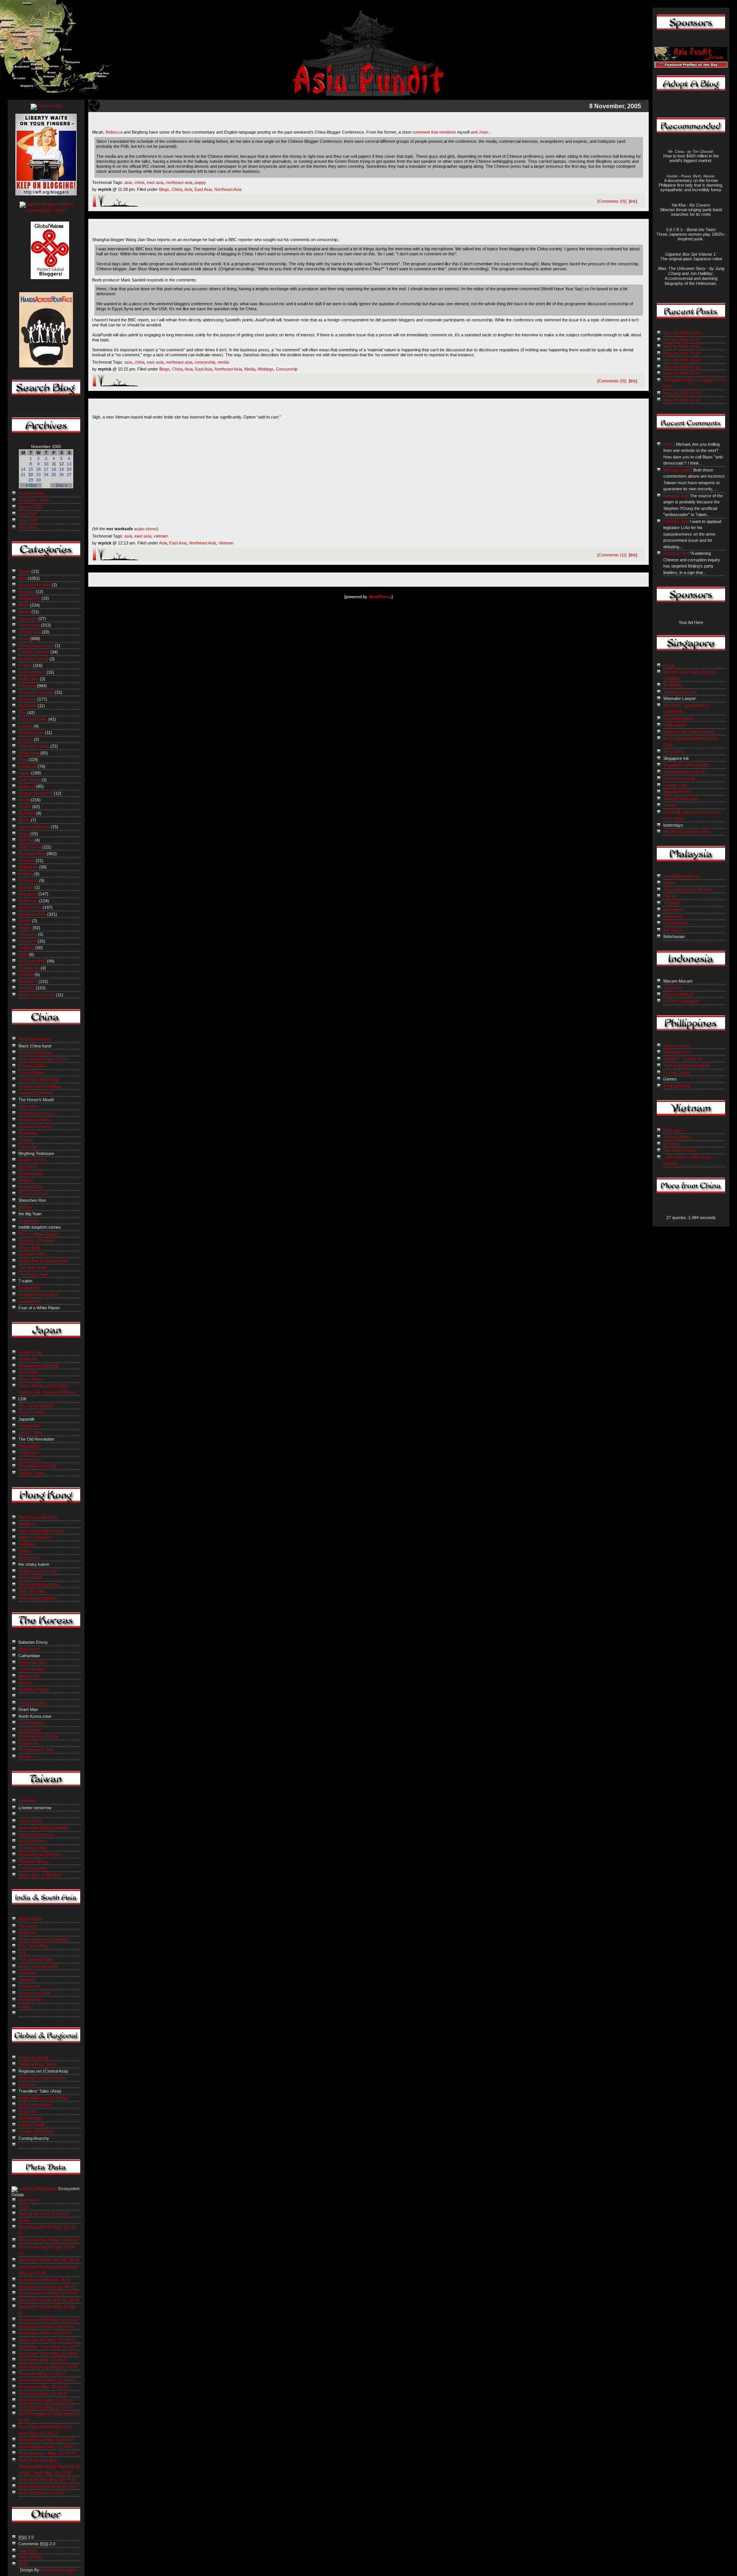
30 (38, 480)
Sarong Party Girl (679, 692)
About (24, 2220)
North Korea (30, 847)
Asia (188, 189)
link (633, 201)
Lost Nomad (30, 1730)
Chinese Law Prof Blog (40, 1086)
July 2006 (27, 514)
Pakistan (26, 860)
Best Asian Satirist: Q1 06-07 (45, 2333)
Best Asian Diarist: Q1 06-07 (45, 2280)
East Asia (203, 189)
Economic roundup (36, 692)
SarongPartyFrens (681, 799)
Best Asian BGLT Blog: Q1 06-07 (49, 2240)
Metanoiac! (29, 1133)
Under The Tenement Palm (43, 1261)
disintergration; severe (684, 772)
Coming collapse (34, 652)
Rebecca (114, 132)
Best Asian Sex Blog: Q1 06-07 (47, 2340)
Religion (26, 874)
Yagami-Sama (31, 1473)
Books (24, 612)
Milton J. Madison (35, 1537)
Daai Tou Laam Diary (38, 1517)
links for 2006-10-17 (682, 400)
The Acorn (28, 1926)
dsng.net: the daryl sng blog (689, 732)
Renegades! (30, 1446)
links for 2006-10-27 (682, 340)
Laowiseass (30, 1301)
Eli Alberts (27, 706)
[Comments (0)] (612, 201)
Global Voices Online (38, 2064)
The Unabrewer (33, 1194)
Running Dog (31, 1187)
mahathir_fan (675, 496)
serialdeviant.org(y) (36, 1113)
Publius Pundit (31, 2125)
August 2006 (30, 507)
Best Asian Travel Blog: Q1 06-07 (49, 2346)
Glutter (25, 1551)
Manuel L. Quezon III (683, 1059)
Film (22, 713)
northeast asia (179, 182)
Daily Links (29, 679)
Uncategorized (32, 961)
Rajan (669, 883)
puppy (200, 182)
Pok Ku (670, 896)
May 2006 (28, 527)
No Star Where (677, 1137)
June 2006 (28, 520)
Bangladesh (29, 598)
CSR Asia (27, 2085)
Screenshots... (677, 923)
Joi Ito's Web (30, 1433)
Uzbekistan (29, 968)
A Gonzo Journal (679, 778)
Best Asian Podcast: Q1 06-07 (46, 2326)
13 (69, 464)
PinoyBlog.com (677, 1052)
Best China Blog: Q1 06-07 (43, 2360)
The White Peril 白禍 (37, 1466)
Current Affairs (32, 672)
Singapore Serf (677, 792)
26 (61, 475)
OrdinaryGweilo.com (38, 1571)
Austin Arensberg (34, 1039)
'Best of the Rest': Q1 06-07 (44, 2214)
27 (69, 475)
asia (128, 182)
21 (23, 475)
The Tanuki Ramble (36, 1406)
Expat (669, 665)
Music (24, 820)
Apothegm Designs (59, 2570)
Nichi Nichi (28, 1372)
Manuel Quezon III (36, 793)
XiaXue (670, 805)
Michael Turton (677, 470)
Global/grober (31, 733)
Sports (25, 921)
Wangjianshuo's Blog (38, 1294)
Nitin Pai (26, 840)
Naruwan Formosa (36, 1835)
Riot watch (28, 880)
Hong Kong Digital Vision (41, 1531)
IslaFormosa (30, 1821)
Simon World (30, 1578)
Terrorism (27, 941)
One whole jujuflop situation (44, 1828)
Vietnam (226, 543)
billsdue (25, 1207)
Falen (668, 444)
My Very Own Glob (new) (687, 832)
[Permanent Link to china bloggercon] (369, 125)
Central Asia (30, 632)
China (177, 189)
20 (69, 469)
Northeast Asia (228, 189)
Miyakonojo (29, 1426)
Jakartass (673, 988)
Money (25, 807)
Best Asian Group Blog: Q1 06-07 (49, 2300)
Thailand (26, 948)
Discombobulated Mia (38, 1585)
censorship (205, 362)
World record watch (37, 995)
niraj (22, 1953)
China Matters (31, 1073)
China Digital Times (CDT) (43, 1059)
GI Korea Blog (31, 1669)
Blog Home (29, 2200)
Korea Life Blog (32, 1663)
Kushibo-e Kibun (34, 1689)
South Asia (28, 901)
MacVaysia (673, 910)
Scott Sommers (33, 1841)
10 (46, 464)
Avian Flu (27, 2111)
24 (46, 475)
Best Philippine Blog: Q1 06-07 (46, 2447)
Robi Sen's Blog (33, 1946)
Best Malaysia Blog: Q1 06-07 (46, 2400)
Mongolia (27, 813)
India (23, 759)
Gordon (26, 740)
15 (31, 469)
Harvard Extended (36, 1093)
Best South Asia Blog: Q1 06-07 (48, 2479)
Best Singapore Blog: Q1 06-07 (47, 2453)
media (223, 362)
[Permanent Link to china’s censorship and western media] (368, 232)
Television (28, 934)
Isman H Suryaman (681, 1001)
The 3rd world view (36, 1959)
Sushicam (28, 1359)
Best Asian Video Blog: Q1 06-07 (49, 2353)
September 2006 (34, 500)
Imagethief (28, 1221)
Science (26, 887)
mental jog (673, 917)
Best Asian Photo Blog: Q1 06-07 (49, 2320)
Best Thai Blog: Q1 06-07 (42, 2493)
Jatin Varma (29, 780)
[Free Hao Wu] (46, 106)
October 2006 (31, 493)
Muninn (25, 1757)
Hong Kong (29, 753)
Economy (27, 699)
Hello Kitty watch (34, 746)
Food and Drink (33, 719)
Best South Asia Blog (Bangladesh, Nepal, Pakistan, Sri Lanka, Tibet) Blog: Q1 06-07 (50, 2466)
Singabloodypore (679, 718)
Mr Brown (672, 685)
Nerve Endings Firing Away (44, 1939)
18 (54, 469)
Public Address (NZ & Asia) (44, 2098)
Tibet (23, 955)
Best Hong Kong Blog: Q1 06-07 (48, 2367)
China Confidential (35, 1052)
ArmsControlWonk (36, 2104)
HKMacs (26, 1524)
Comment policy (33, 659)
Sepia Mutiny (30, 1919)
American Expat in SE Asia (688, 890)
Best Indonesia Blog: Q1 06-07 (47, 2380)
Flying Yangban (33, 1703)
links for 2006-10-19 (682, 373)
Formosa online (33, 1848)
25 (54, 475)
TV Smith (672, 903)
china (139, 182)
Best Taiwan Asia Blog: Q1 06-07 (49, 2486)
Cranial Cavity (676, 1072)
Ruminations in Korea (38, 1736)
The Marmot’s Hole (36, 1750)
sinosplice (28, 1167)
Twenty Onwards (34, 1993)
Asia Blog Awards (35, 585)
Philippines (28, 867)
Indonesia (27, 766)
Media (250, 369)
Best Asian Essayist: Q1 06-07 (47, 2286)
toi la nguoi (673, 1130)
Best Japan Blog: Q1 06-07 (44, 2387)
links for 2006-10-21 (682, 360)
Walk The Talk (32, 1591)
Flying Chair (30, 1558)
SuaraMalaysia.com (682, 876)
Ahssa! (25, 1683)
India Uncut (29, 1986)
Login (23, 2207)
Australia (26, 592)
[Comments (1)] (612, 555)
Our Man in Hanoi (680, 1150)
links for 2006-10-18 (682, 393)
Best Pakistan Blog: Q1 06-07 (46, 2440)
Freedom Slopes (34, 1861)
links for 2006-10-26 (682, 346)
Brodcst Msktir (677, 1086)
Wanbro (26, 1180)
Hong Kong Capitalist (38, 1598)
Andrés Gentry (32, 1160)
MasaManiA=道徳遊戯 (39, 1366)
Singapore (28, 894)
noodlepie (672, 1144)
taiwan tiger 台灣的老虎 (40, 1875)
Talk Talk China (33, 1267)
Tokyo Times (31, 1379)
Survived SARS (33, 1254)
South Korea (30, 907)
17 (46, 469)
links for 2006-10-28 (682, 333)
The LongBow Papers (39, 1234)
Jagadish (27, 1980)
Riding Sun (28, 1453)
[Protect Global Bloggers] (46, 285)
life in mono (674, 751)
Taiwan (25, 928)
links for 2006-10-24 (682, 353)
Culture (25, 665)
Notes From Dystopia (38, 1966)
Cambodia (28, 619)
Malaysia (27, 786)
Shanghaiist (29, 1288)
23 (38, 475)
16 (38, 469)
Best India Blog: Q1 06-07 (42, 2373)
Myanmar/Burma (34, 827)
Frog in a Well (31, 1412)
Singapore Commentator (686, 765)
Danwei (25, 1140)
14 (23, 469)
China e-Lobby (32, 1066)
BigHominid (29, 1649)
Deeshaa (27, 1973)
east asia (155, 182)
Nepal (24, 834)
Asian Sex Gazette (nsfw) (42, 2078)
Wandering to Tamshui (39, 1855)
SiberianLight (30, 2118)
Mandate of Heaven (37, 1241)
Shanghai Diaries (34, 1120)
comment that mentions (434, 132)
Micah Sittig (29, 1247)
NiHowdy (27, 1801)
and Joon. (480, 132)
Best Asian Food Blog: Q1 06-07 (48, 2293)
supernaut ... (30, 1147)
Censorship (287, 369)
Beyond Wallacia (679, 994)
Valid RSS (27, 2551)
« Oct (31, 485)
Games (25, 726)
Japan (24, 773)
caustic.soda (675, 785)
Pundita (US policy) (36, 2131)
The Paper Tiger (34, 1274)
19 (61, 469)
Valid (30, 2557)
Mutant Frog (30, 1352)
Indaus (25, 2007)
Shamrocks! (30, 1459)
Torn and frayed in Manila (687, 1065)
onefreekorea (31, 1723)
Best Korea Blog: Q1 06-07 (43, 2394)
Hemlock (27, 1544)
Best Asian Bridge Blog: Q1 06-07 (49, 2260)
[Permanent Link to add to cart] (368, 410)
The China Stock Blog (39, 1079)
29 (31, 480)
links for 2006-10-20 (682, 367)
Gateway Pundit (33, 2058)
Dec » (62, 485)
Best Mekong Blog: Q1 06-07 (45, 2407)
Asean (24, 571)
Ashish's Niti (30, 2000)
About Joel (28, 1676)
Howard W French (36, 1127)
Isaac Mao (28, 1106)
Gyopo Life (29, 1743)
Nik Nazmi (673, 930)
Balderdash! (674, 725)
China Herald (31, 1173)
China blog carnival (36, 645)
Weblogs (266, 369)
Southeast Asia (32, 914)
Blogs (164, 189)
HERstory (28, 1932)
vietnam (161, 536)
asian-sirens (145, 529)
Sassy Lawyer (677, 1046)
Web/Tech (28, 981)
